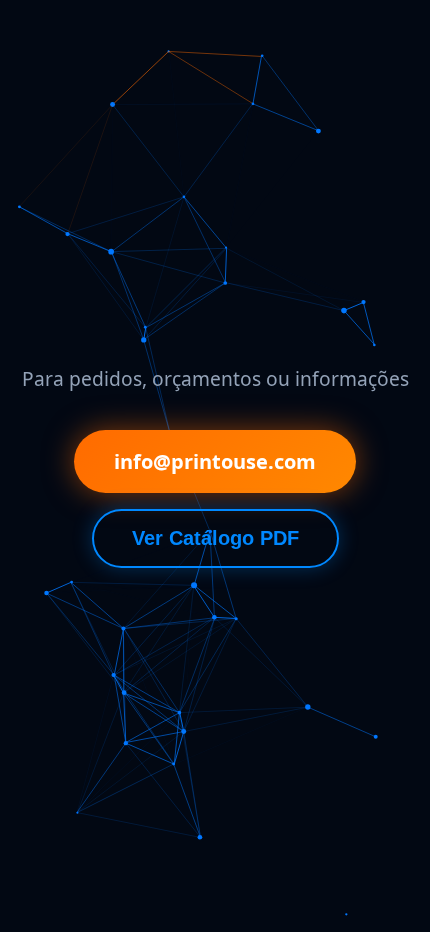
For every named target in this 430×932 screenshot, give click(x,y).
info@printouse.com (215, 461)
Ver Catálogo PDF (215, 538)
